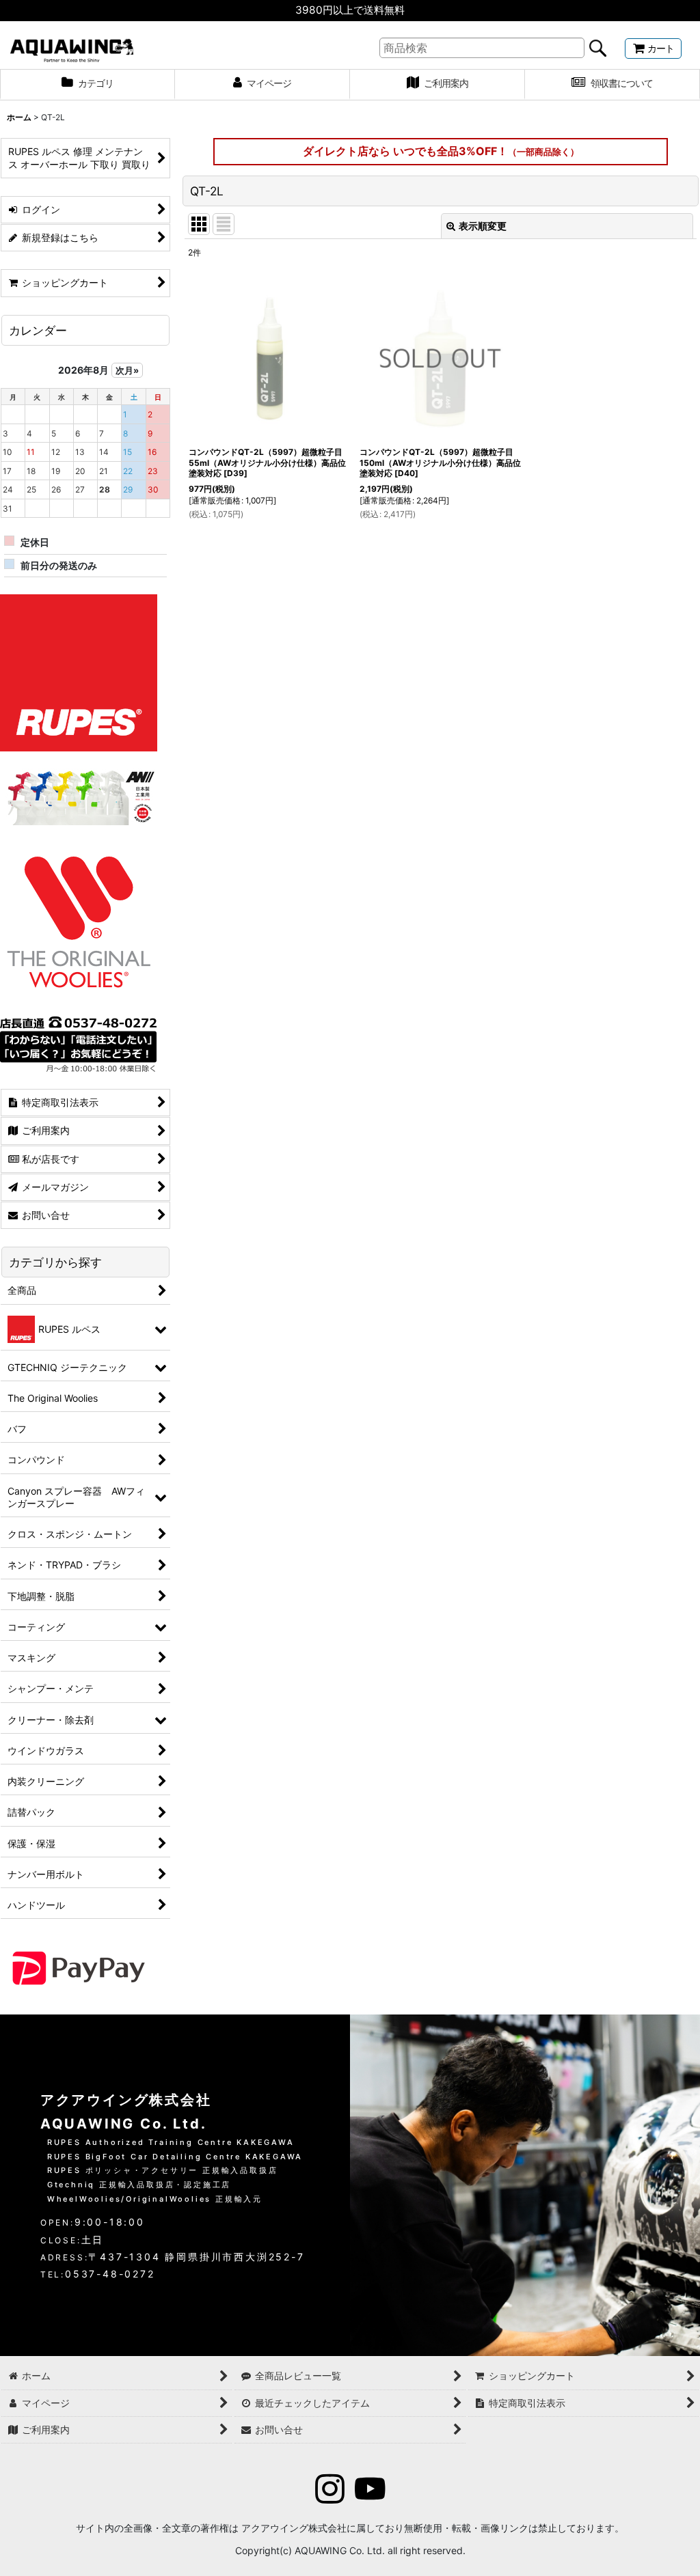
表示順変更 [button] (483, 226)
